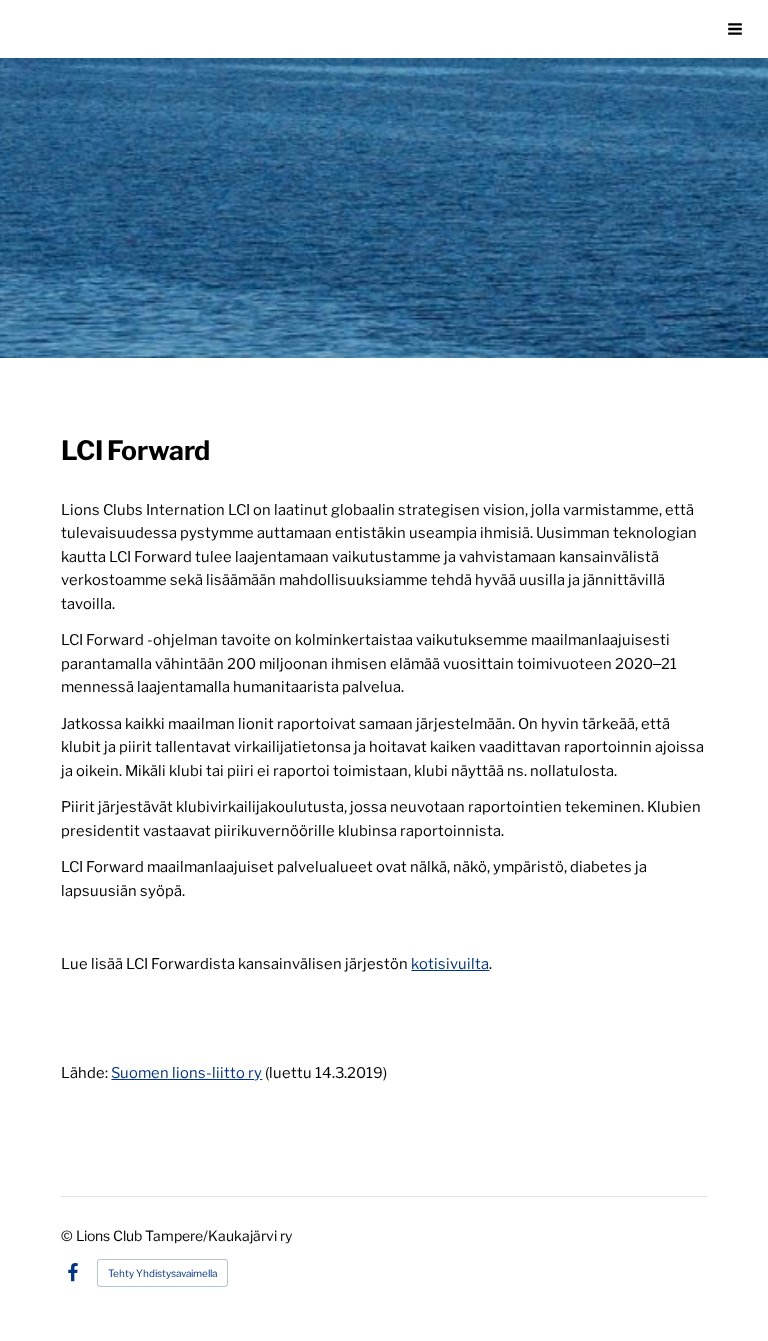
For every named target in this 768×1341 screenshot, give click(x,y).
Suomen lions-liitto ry (186, 1073)
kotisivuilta (450, 964)
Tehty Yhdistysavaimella (162, 1273)
